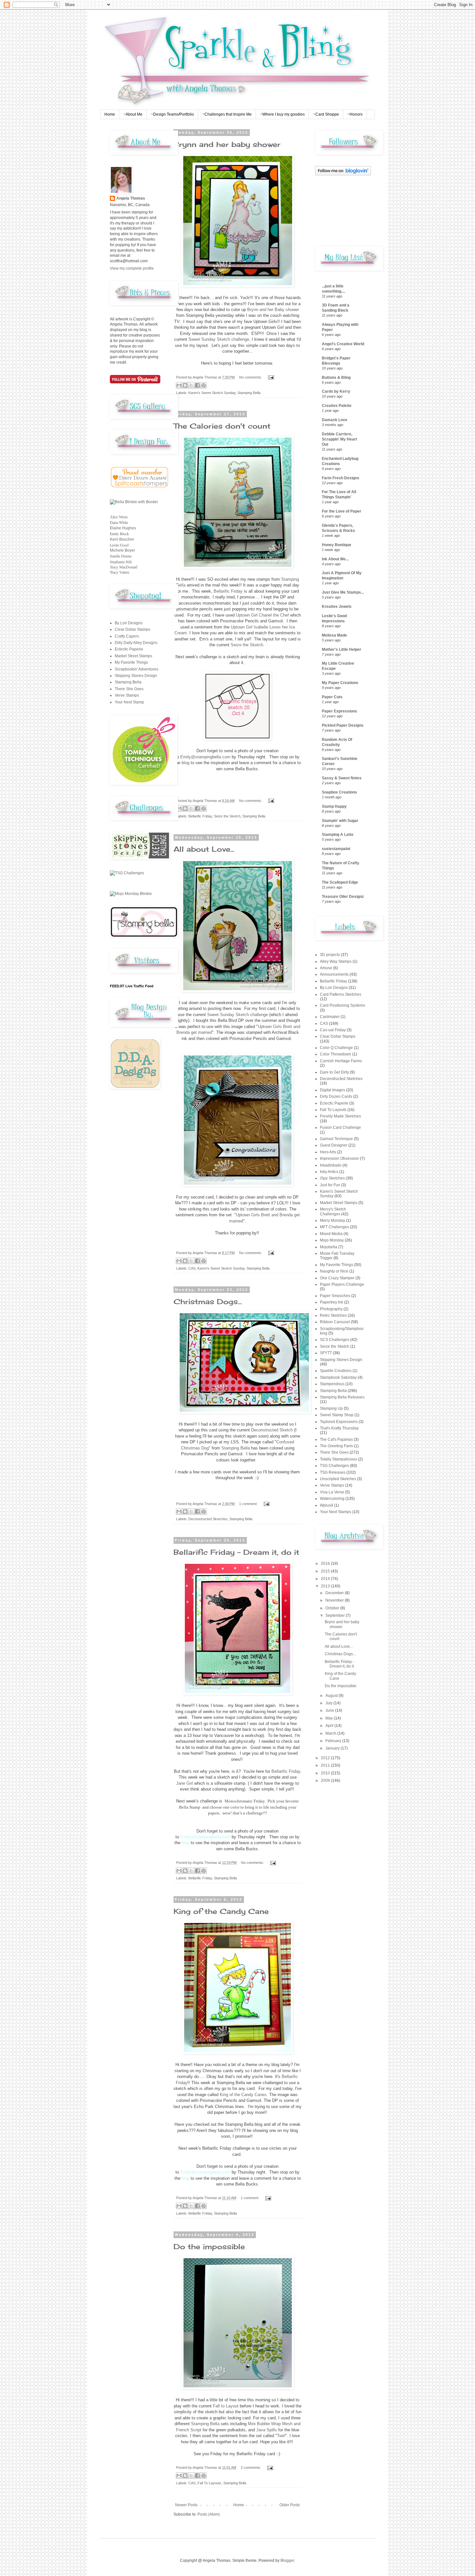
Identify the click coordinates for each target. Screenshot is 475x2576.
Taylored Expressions (339, 1422)
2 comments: (251, 2467)
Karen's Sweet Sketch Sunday (212, 393)
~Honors (355, 114)
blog (185, 763)
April (330, 1726)
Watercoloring (332, 1499)
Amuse (326, 968)
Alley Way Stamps (336, 961)
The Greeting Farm (336, 1446)
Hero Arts (328, 1152)
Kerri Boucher (122, 539)
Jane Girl (185, 1783)
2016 (326, 1563)
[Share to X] (191, 385)
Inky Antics (329, 1172)
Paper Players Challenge (342, 1284)
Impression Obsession (339, 1158)
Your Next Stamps (336, 1512)
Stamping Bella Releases (342, 1397)
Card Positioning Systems (343, 1005)
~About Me (133, 114)
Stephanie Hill (121, 562)
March (331, 1733)
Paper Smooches (335, 1296)
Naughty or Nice (334, 1271)
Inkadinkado (331, 1165)
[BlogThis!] (185, 385)
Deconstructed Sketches (208, 1519)
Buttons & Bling (336, 378)
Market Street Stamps (133, 656)
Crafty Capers (127, 636)
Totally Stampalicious (338, 1459)
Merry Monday (332, 1220)
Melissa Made (334, 635)
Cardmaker (330, 1017)
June (330, 1710)
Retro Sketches (333, 1315)
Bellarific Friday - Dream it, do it (236, 1552)
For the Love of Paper (342, 511)
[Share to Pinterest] (204, 385)
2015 (326, 1571)
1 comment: (249, 1504)
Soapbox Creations (339, 792)
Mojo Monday (332, 1240)
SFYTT (326, 1353)
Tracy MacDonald (124, 567)
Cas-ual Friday (333, 1030)
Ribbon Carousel (335, 1322)
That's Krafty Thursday (339, 1428)
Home (110, 114)
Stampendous (332, 1384)
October (333, 1608)
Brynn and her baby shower (227, 144)
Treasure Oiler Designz (343, 897)
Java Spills (267, 2430)
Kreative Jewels (337, 607)
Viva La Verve (332, 1492)
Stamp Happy (334, 806)
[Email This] (179, 385)
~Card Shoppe (326, 114)
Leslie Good (119, 545)
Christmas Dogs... (208, 1301)
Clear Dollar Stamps (132, 629)
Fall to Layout (226, 2406)
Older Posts (290, 2505)
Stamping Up (331, 1408)
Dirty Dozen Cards (336, 1096)
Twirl (281, 2436)
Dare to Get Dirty (334, 1072)
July (329, 1703)
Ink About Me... (335, 559)
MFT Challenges (334, 1227)
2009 (326, 1781)
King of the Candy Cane (221, 1911)
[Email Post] (270, 377)
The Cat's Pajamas (336, 1439)
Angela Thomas (131, 198)
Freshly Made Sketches (340, 1116)
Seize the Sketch (247, 645)
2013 (326, 1586)
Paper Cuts (332, 697)
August (332, 1696)
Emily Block (119, 534)
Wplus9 (327, 1505)
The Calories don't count (222, 426)
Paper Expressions (339, 711)
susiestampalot (336, 849)
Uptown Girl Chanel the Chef (262, 615)
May (330, 1718)
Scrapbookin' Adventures (137, 669)
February (334, 1741)
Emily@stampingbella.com (205, 757)
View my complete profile (132, 268)
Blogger (287, 2560)
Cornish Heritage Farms (341, 1061)
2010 (326, 1773)
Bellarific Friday (228, 591)
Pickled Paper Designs (343, 725)
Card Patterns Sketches (341, 994)
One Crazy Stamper (337, 1278)
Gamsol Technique (336, 1139)
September (336, 1615)
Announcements (334, 974)
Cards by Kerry (336, 391)
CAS (192, 1268)
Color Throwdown (336, 1054)
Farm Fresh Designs (341, 478)
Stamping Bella (249, 393)
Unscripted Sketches (338, 1479)
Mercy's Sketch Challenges (333, 1211)
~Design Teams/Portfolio (172, 114)
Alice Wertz (119, 517)
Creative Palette (337, 406)
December (335, 1593)
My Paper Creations (340, 683)
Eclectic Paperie (129, 649)
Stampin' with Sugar (340, 821)
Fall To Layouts (209, 2483)
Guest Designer (334, 1145)
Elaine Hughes (123, 528)
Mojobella (329, 1247)
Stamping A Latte (338, 835)
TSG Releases (333, 1472)
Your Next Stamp (129, 702)
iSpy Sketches (332, 1178)
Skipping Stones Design (136, 676)
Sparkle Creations (336, 1371)
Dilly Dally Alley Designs (136, 643)
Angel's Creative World (343, 344)
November (335, 1600)
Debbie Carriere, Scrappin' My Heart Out (339, 439)
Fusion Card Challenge (340, 1127)
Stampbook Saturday (338, 1377)
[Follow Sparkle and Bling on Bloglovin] (343, 174)
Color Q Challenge (336, 1048)
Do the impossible (209, 2246)
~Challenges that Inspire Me (227, 114)
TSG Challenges (334, 1466)
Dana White (119, 522)
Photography (331, 1309)
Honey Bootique (337, 545)
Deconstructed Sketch (273, 1430)
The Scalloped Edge (340, 882)
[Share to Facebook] (197, 385)
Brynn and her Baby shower (273, 310)
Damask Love (335, 420)
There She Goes (129, 689)
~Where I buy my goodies (282, 114)
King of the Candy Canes (243, 2095)
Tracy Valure (120, 572)
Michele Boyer (122, 550)
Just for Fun (330, 1185)
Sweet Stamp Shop (337, 1415)
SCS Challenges (335, 1340)
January (333, 1748)
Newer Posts (186, 2505)
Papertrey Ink (332, 1302)
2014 (326, 1579)
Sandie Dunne (121, 556)
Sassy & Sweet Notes (342, 778)
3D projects (330, 955)
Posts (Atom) (209, 2514)
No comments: (251, 377)
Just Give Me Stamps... (343, 592)
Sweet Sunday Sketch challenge (219, 339)
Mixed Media (331, 1234)
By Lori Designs (129, 623)
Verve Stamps (127, 695)
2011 (326, 1765)
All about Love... (204, 849)
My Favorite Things (131, 662)
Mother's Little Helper (342, 649)
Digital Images (332, 1090)
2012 (326, 1758)
